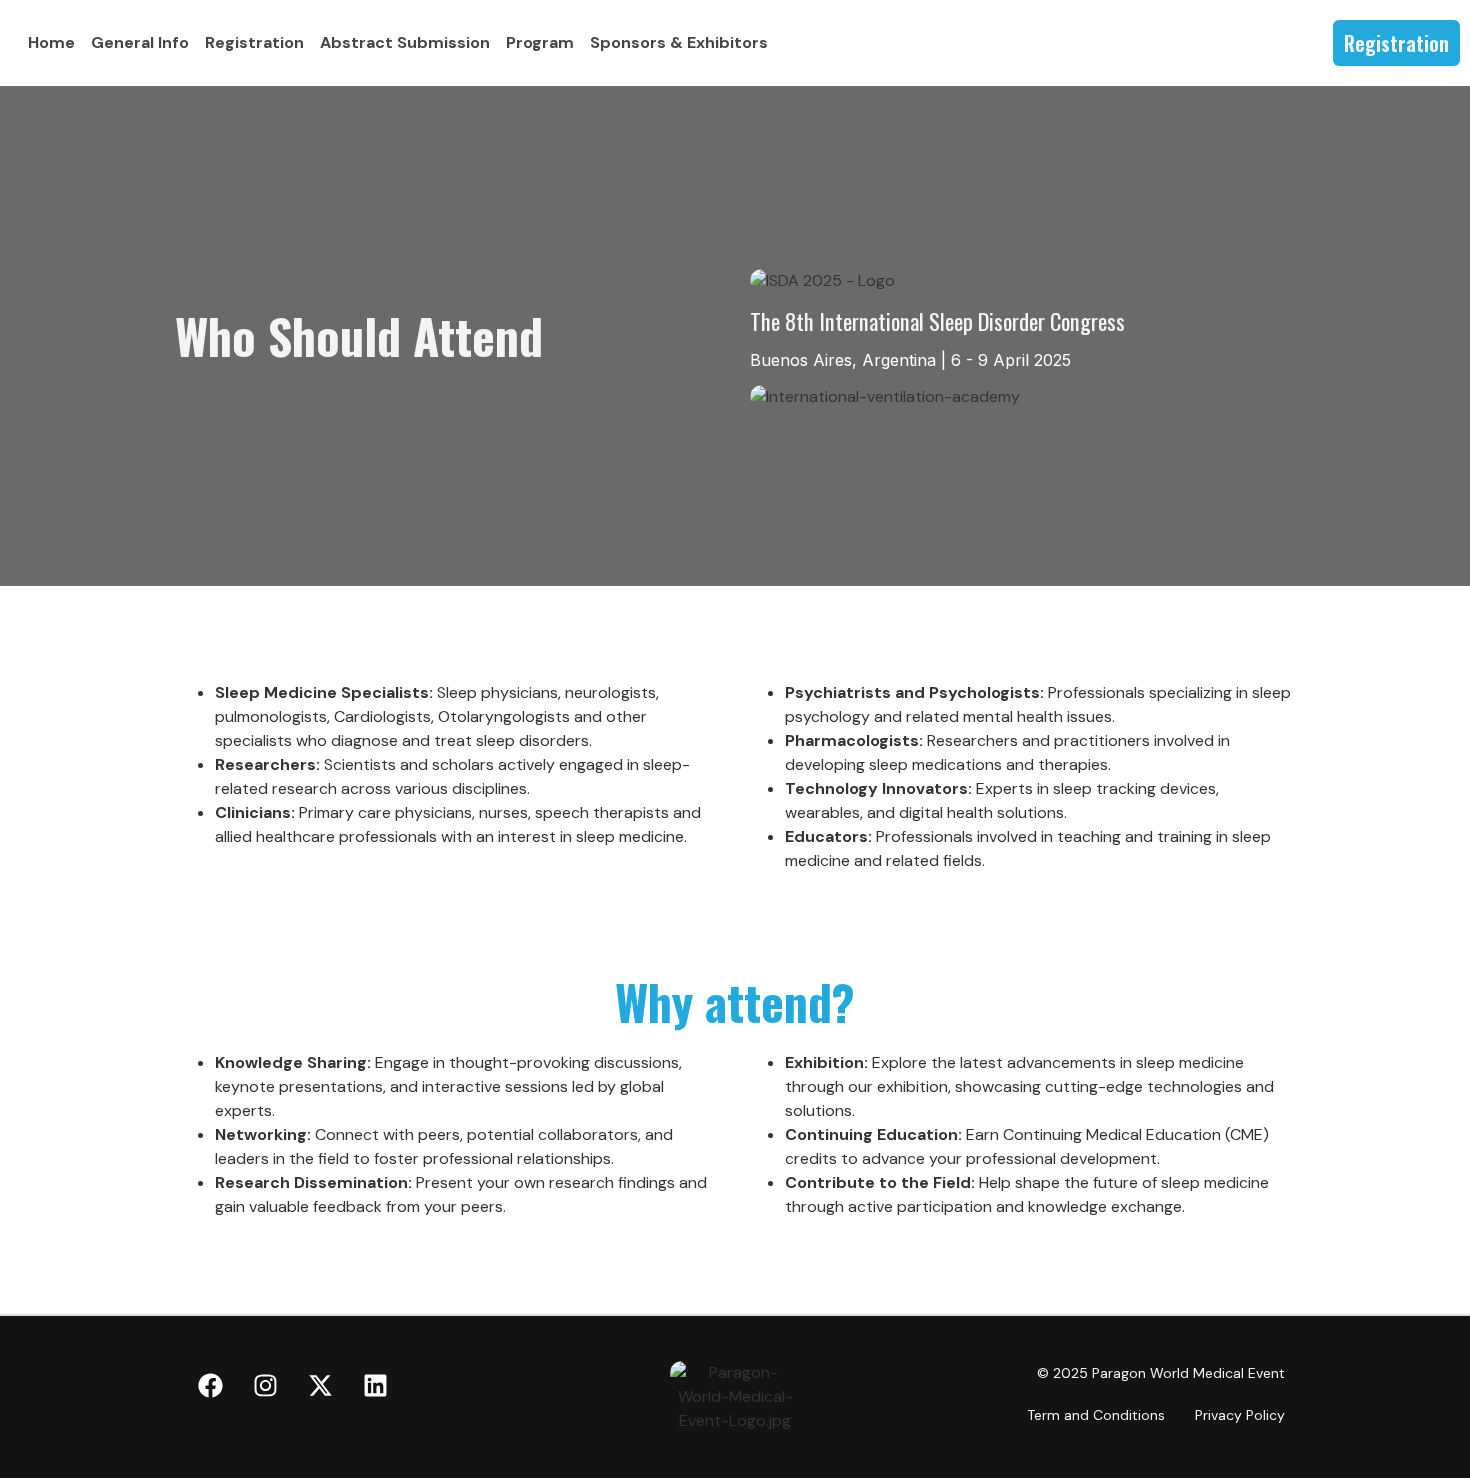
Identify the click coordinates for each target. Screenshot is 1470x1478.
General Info (140, 42)
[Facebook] (210, 1386)
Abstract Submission (405, 42)
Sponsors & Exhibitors (679, 42)
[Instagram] (265, 1386)
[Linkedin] (375, 1386)
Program (540, 42)
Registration (254, 42)
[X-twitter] (320, 1386)
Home (51, 42)
